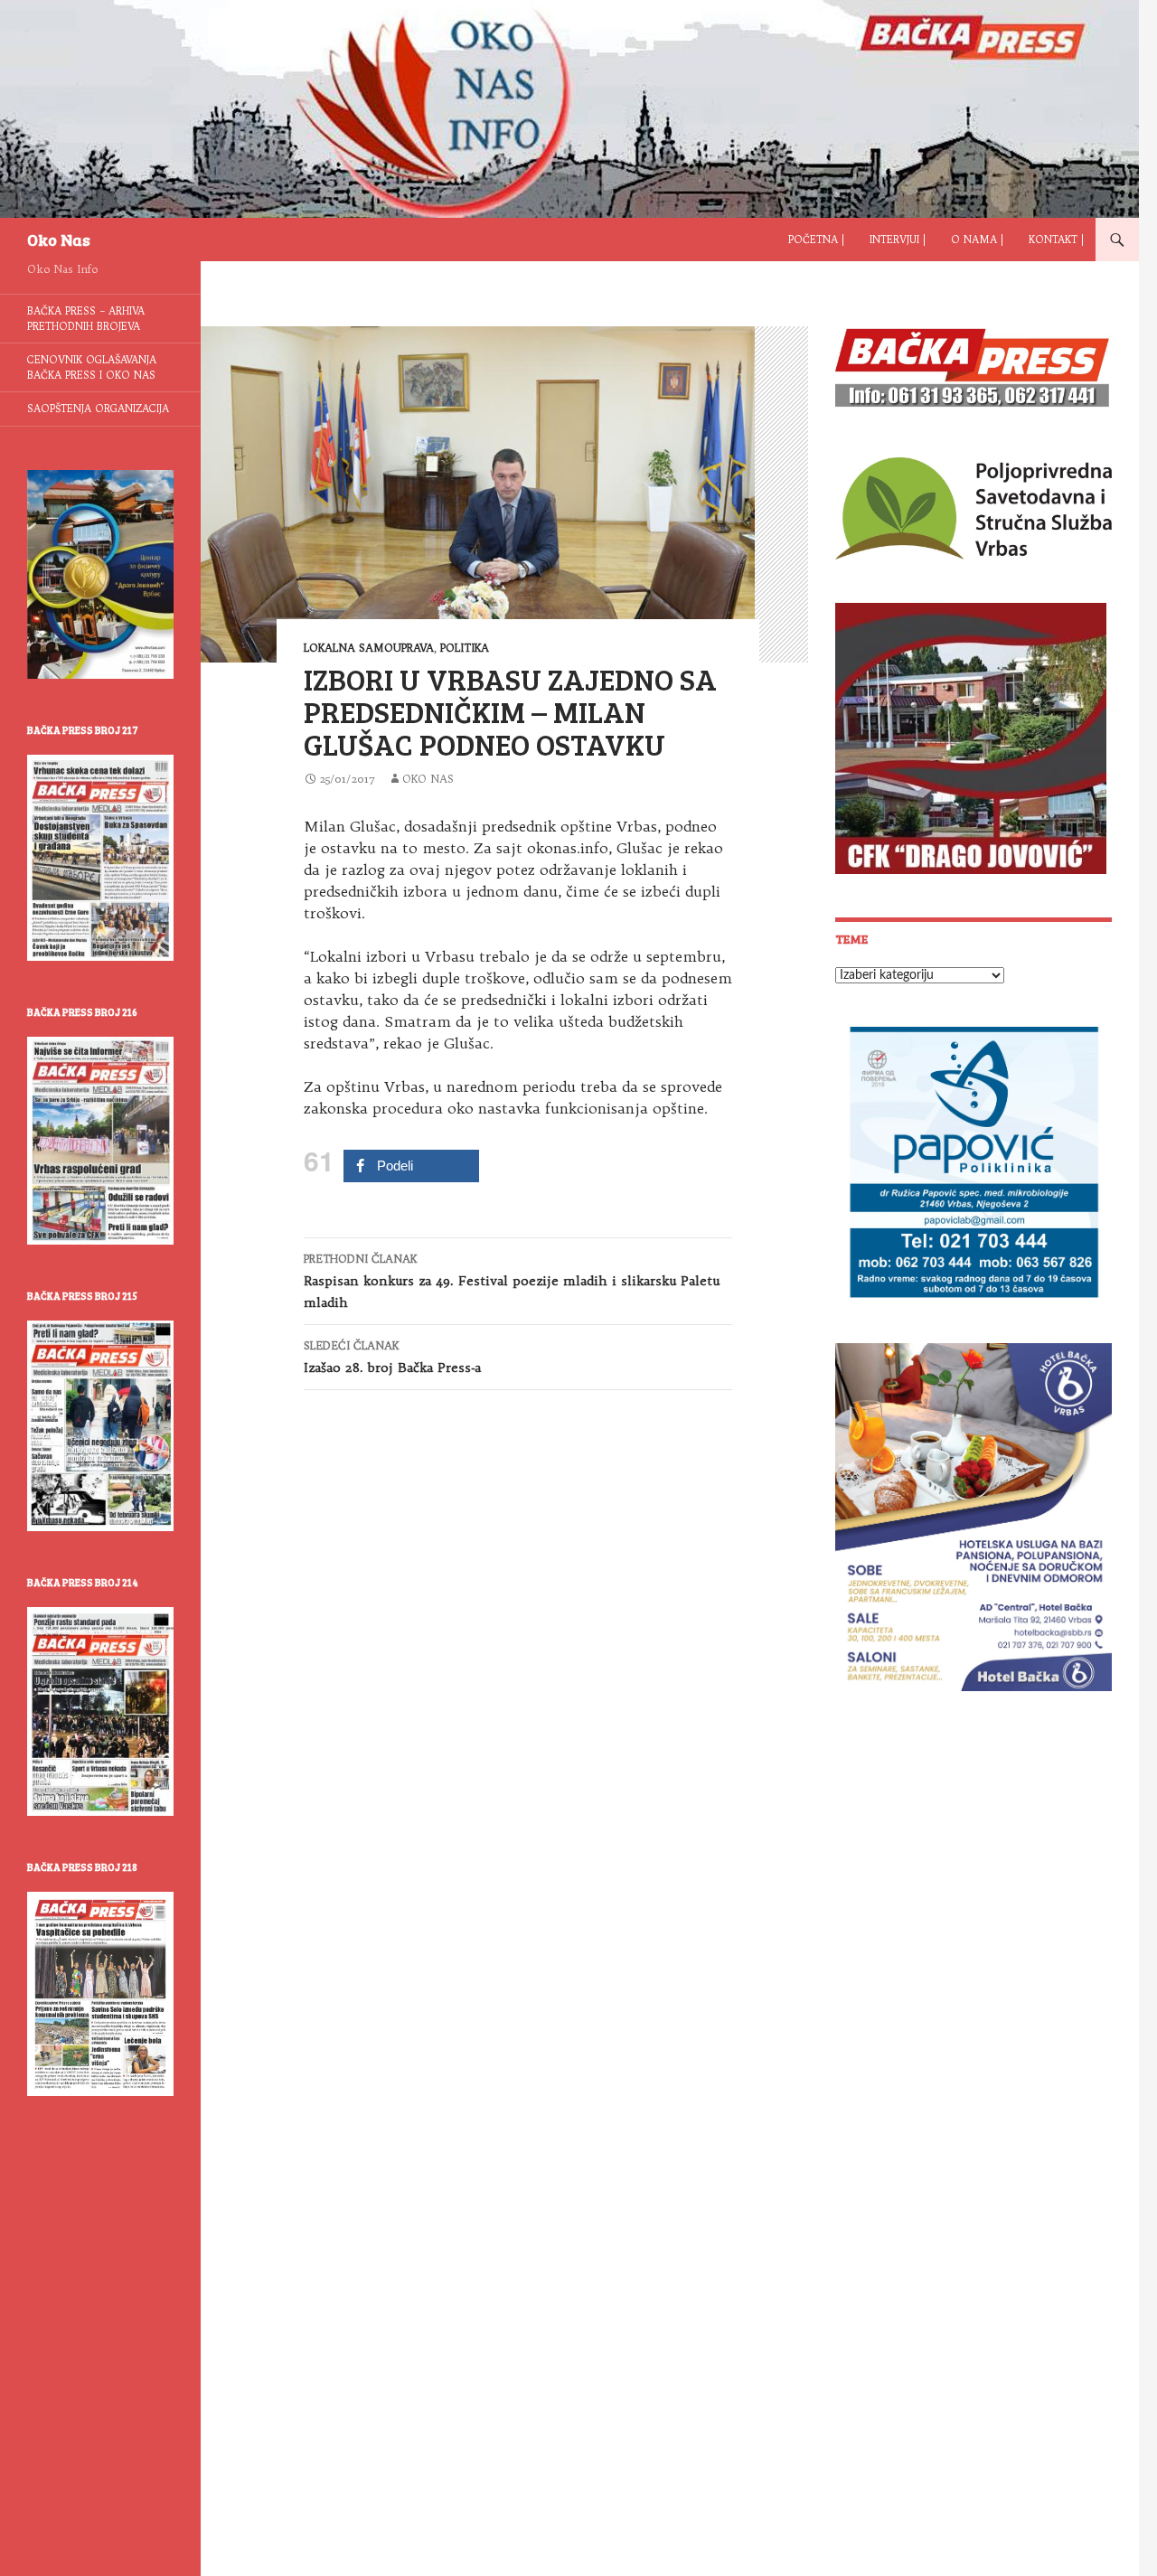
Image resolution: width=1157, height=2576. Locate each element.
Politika (465, 648)
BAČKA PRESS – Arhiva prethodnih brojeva (86, 319)
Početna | (816, 240)
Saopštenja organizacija (98, 409)
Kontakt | (1056, 240)
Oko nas (428, 779)
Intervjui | (898, 240)
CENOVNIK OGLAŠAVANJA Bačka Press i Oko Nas (92, 367)
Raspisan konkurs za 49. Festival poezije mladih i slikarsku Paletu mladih (512, 1281)
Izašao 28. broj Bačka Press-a (392, 1357)
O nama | (977, 240)
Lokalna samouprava (369, 648)
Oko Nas (59, 240)
